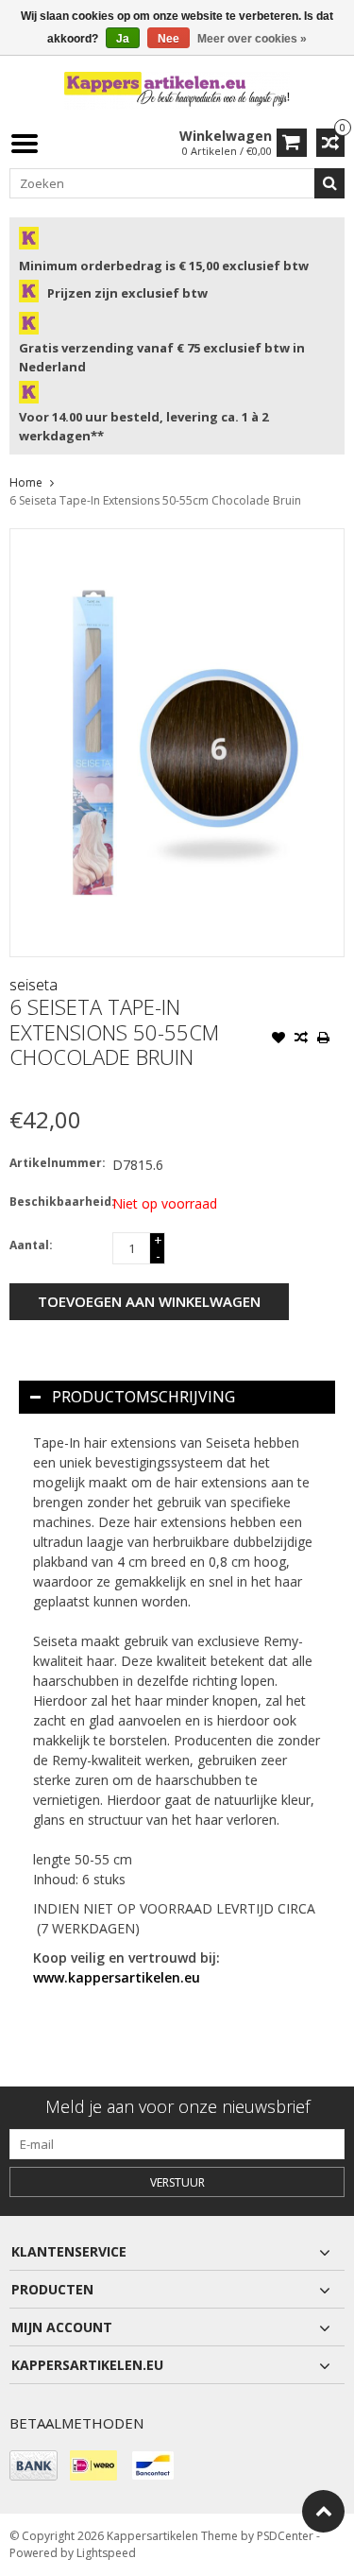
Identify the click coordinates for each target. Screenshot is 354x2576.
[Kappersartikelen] (177, 89)
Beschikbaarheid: (57, 1202)
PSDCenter (285, 2536)
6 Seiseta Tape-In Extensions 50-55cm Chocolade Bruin (155, 500)
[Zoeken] (329, 183)
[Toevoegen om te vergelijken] (301, 1039)
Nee (169, 39)
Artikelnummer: (57, 1163)
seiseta (34, 985)
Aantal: (31, 1245)
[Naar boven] (323, 2511)
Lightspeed (106, 2553)
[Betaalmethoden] (34, 2465)
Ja (123, 39)
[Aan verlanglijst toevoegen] (278, 1039)
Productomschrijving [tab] (143, 1397)
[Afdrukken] (324, 1039)
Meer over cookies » (252, 39)
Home (26, 482)
